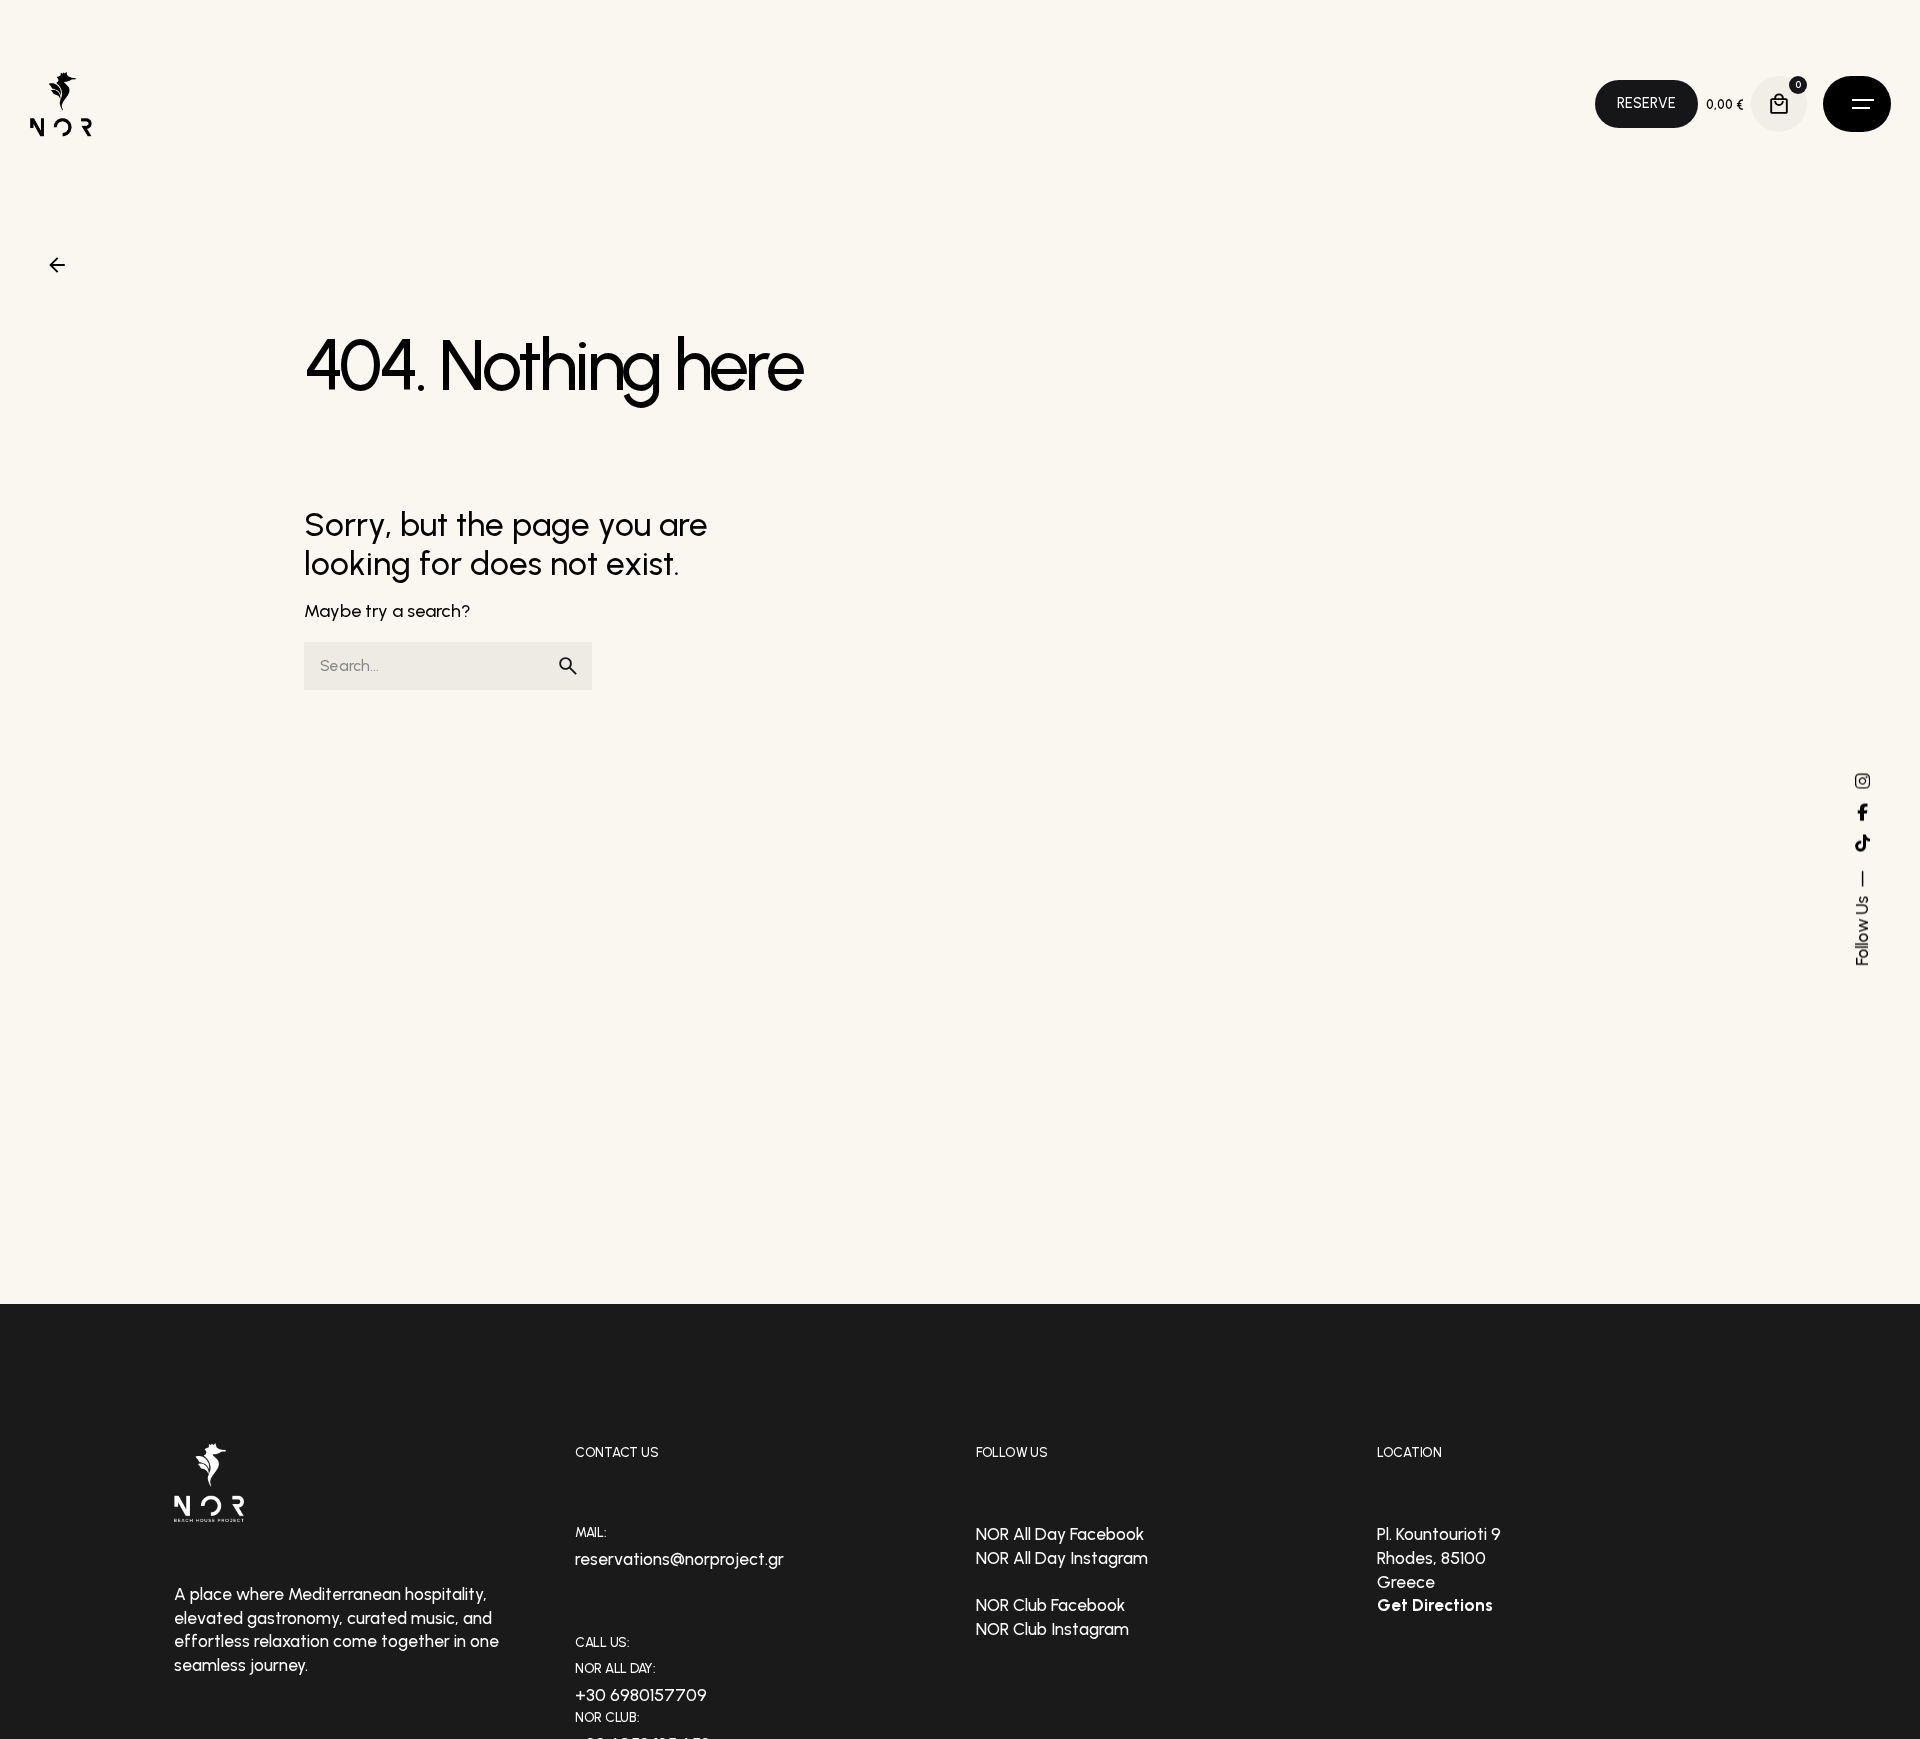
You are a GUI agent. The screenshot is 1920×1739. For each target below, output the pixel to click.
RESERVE (1646, 103)
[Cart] (1779, 104)
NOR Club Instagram (1052, 1629)
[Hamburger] (1857, 104)
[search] (568, 666)
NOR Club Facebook (1050, 1605)
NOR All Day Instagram (1062, 1558)
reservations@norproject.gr (679, 1559)
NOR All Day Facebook (1060, 1534)
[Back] (57, 265)
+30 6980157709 (641, 1695)
